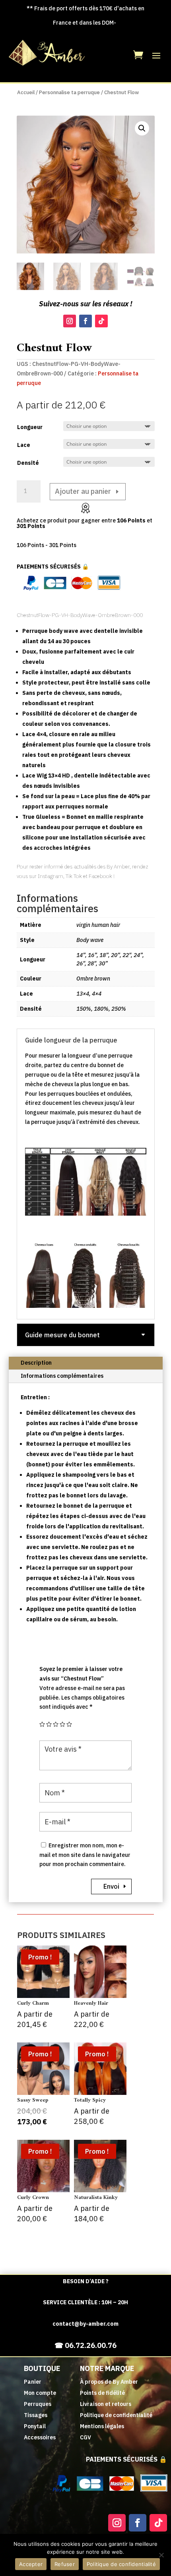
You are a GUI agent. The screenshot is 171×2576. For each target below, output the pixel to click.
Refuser (65, 2564)
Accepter (31, 2564)
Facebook (100, 876)
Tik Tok (74, 876)
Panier (33, 2382)
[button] (142, 128)
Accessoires (40, 2437)
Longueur (30, 427)
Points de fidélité (102, 2393)
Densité (28, 463)
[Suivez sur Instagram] (70, 321)
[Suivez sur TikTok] (101, 321)
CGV (85, 2437)
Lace (24, 445)
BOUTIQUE (42, 2368)
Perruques (38, 2404)
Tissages (36, 2415)
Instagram (50, 876)
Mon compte (40, 2393)
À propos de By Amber (109, 2382)
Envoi (111, 1886)
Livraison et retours (106, 2404)
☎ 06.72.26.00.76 (85, 2345)
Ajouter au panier (83, 491)
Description (36, 1363)
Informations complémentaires (62, 1376)
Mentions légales (102, 2426)
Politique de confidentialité (116, 2415)
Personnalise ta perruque (69, 92)
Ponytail (35, 2426)
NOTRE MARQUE (107, 2368)
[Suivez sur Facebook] (85, 321)
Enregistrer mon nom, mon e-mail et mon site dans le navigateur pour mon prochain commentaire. (85, 1855)
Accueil (26, 92)
